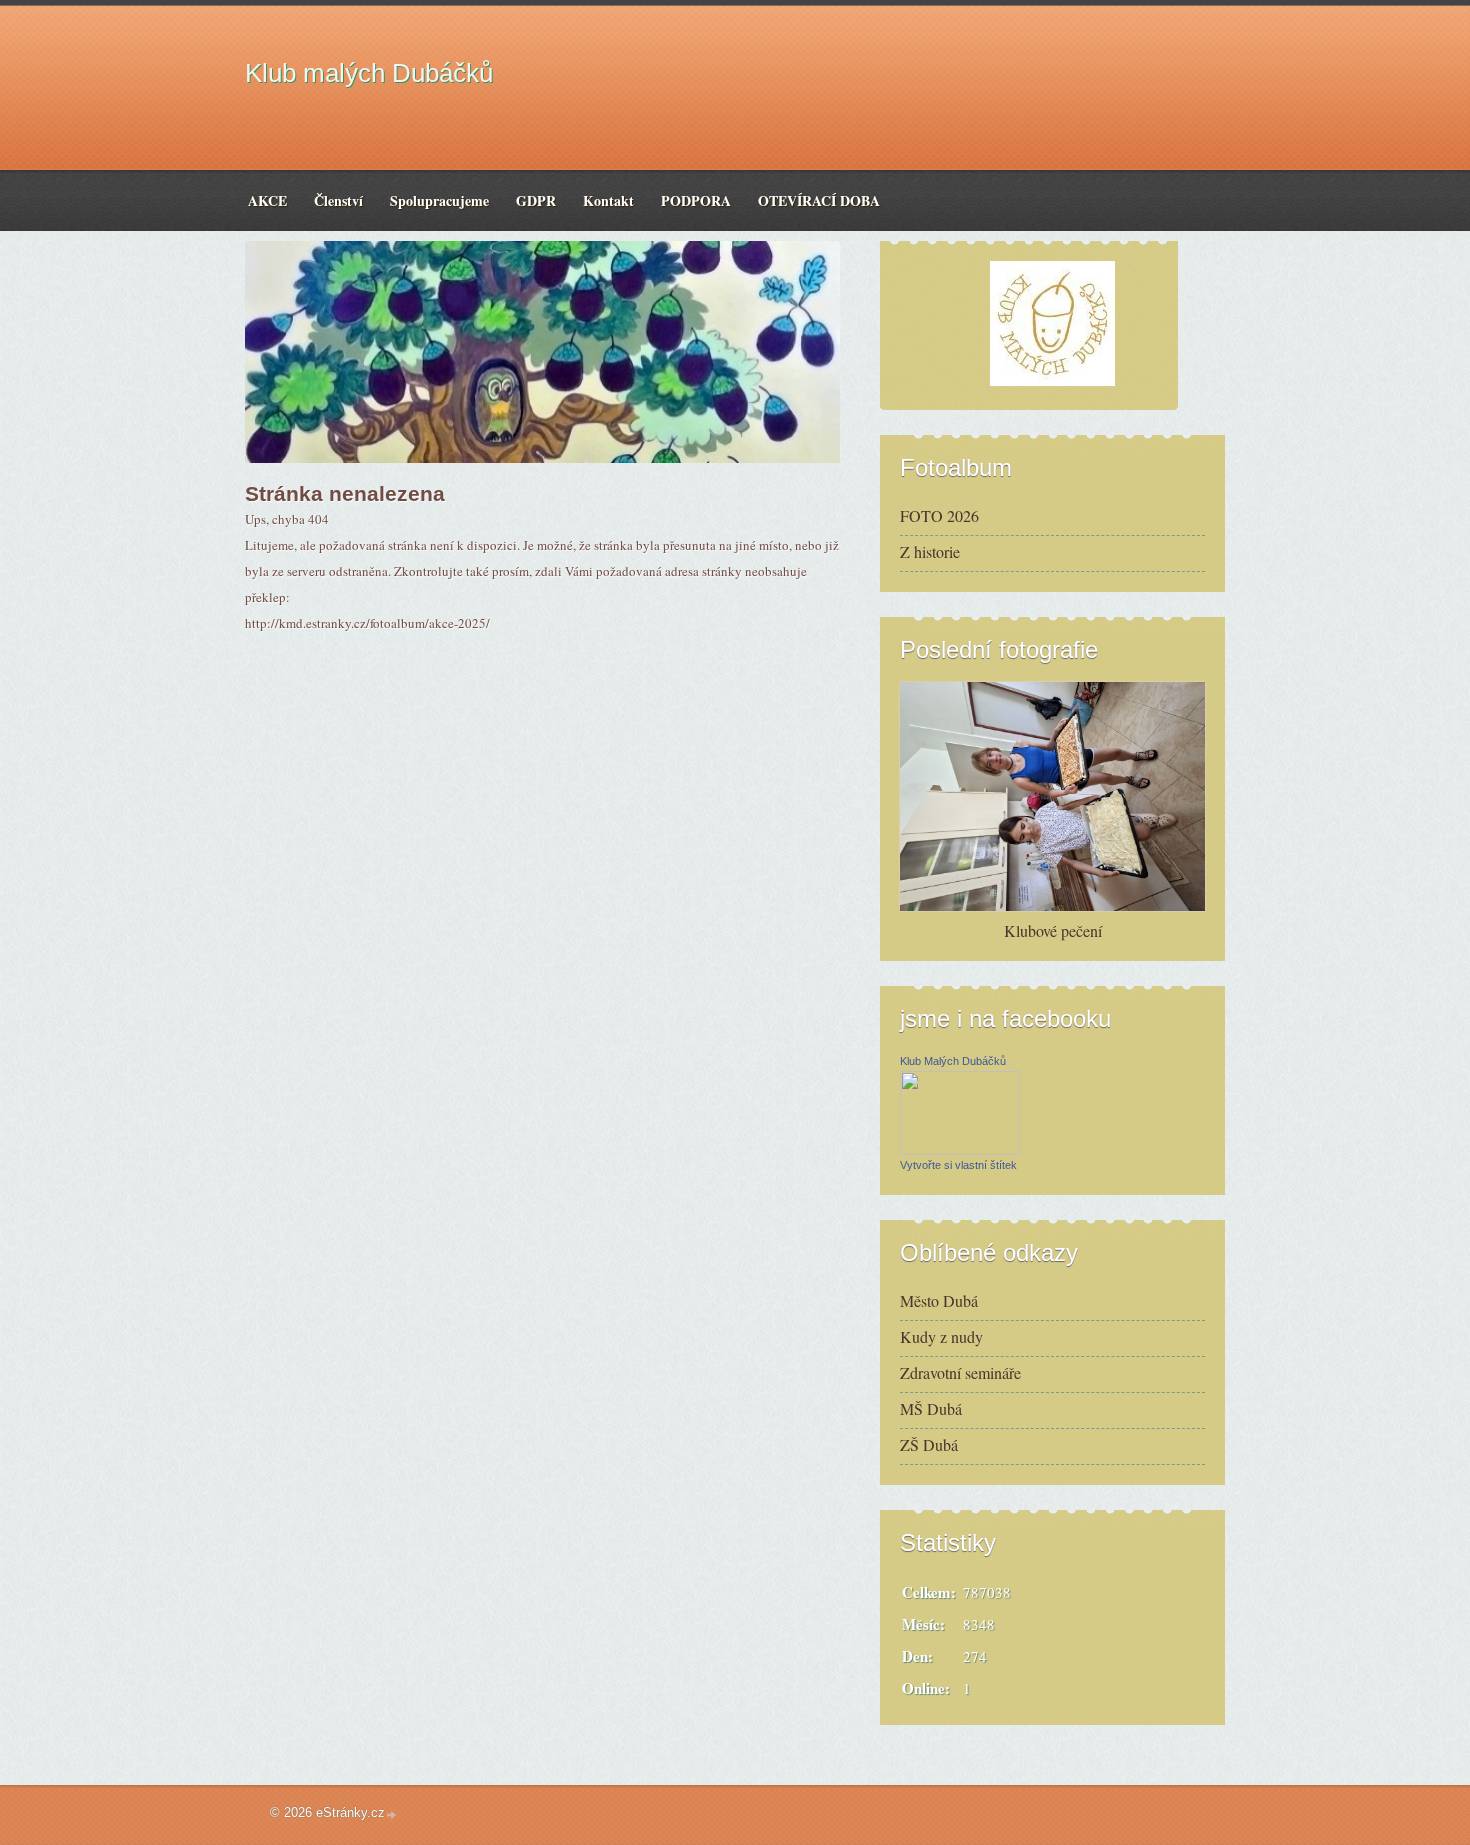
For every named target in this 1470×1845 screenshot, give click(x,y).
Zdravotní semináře (960, 1372)
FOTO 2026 (939, 515)
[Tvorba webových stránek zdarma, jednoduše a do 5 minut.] (392, 1814)
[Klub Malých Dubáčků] (960, 1148)
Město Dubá (939, 1300)
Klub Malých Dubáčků (953, 1061)
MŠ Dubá (931, 1408)
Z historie (930, 551)
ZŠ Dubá (929, 1444)
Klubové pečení (1053, 930)
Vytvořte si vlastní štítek (958, 1165)
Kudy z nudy (941, 1336)
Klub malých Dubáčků (369, 73)
